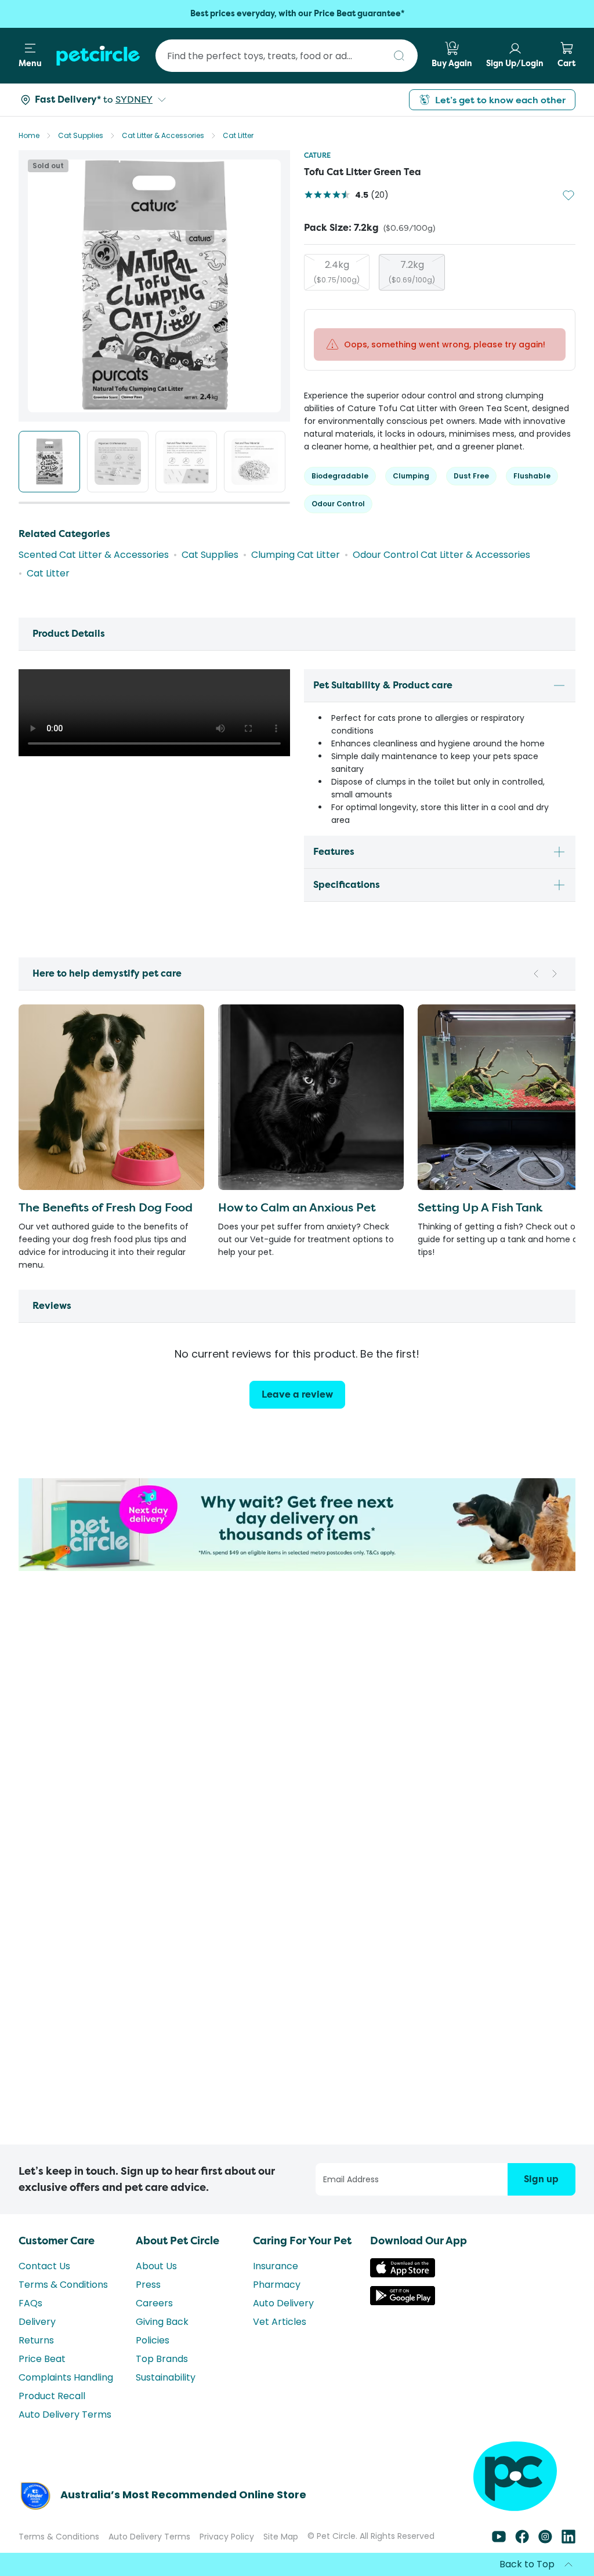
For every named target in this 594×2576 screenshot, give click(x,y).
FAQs (30, 2303)
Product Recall (52, 2396)
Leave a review (297, 1394)
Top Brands (162, 2359)
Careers (154, 2303)
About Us (156, 2266)
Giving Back (162, 2322)
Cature (317, 155)
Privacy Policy (227, 2537)
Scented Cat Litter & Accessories (94, 555)
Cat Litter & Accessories (163, 135)
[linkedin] (568, 2540)
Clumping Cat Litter (296, 555)
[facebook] (522, 2540)
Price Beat (42, 2359)
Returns (36, 2340)
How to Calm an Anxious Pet (297, 1207)
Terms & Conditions (63, 2285)
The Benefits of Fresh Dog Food (106, 1207)
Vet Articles (280, 2322)
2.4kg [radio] (337, 271)
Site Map (281, 2537)
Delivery (37, 2322)
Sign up (541, 2179)
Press (148, 2285)
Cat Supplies (81, 135)
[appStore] (403, 2274)
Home (29, 135)
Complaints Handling (66, 2377)
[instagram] (545, 2540)
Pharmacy (277, 2285)
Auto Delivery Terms (65, 2414)
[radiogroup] (440, 272)
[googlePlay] (403, 2302)
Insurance (276, 2266)
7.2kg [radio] (412, 271)
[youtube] (499, 2540)
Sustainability (166, 2377)
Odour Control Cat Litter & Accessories (441, 555)
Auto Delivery (283, 2303)
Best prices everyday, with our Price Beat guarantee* (297, 14)
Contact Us (44, 2266)
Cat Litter (238, 135)
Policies (153, 2340)
